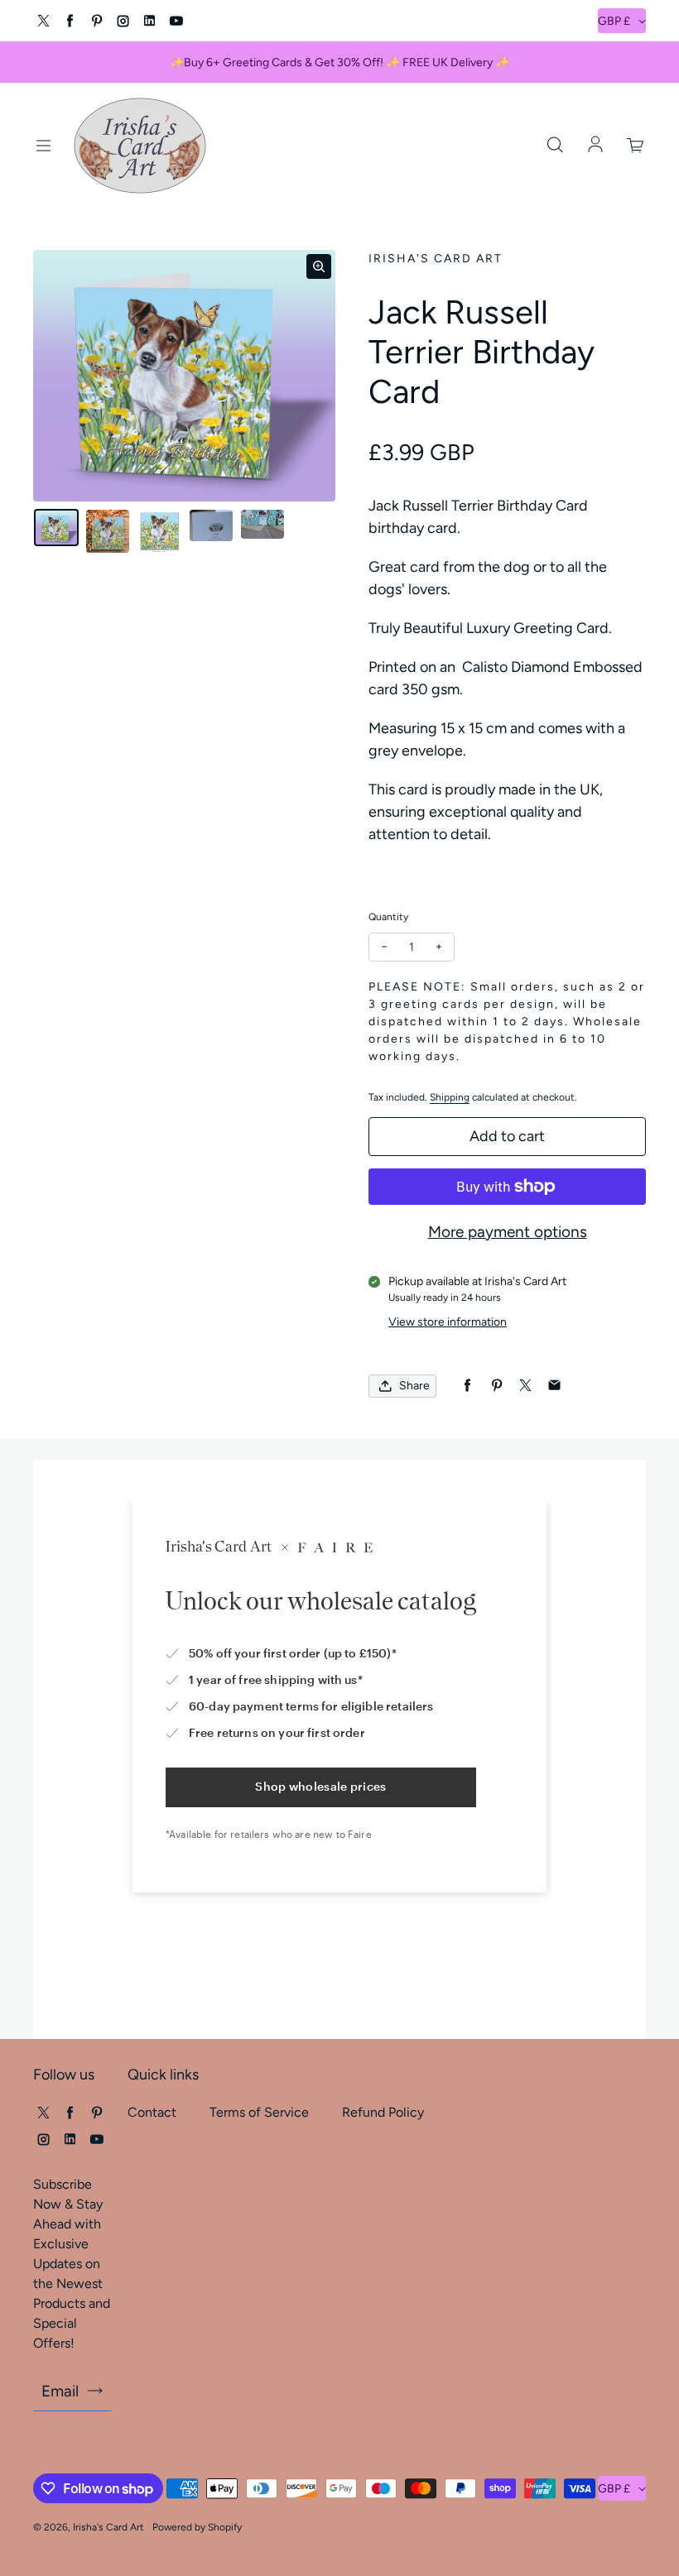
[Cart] (636, 146)
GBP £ (614, 21)
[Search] (555, 146)
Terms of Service (259, 2112)
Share (414, 1386)
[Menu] (43, 146)
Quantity (388, 917)
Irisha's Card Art (108, 2527)
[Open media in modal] (319, 266)
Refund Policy (383, 2112)
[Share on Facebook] (467, 1386)
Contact (152, 2112)
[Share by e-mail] (554, 1386)
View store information (448, 1322)
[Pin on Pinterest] (496, 1386)
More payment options (508, 1232)
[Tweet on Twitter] (525, 1386)
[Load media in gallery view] (56, 528)
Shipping (450, 1097)
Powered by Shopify (197, 2527)
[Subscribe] (95, 2391)
